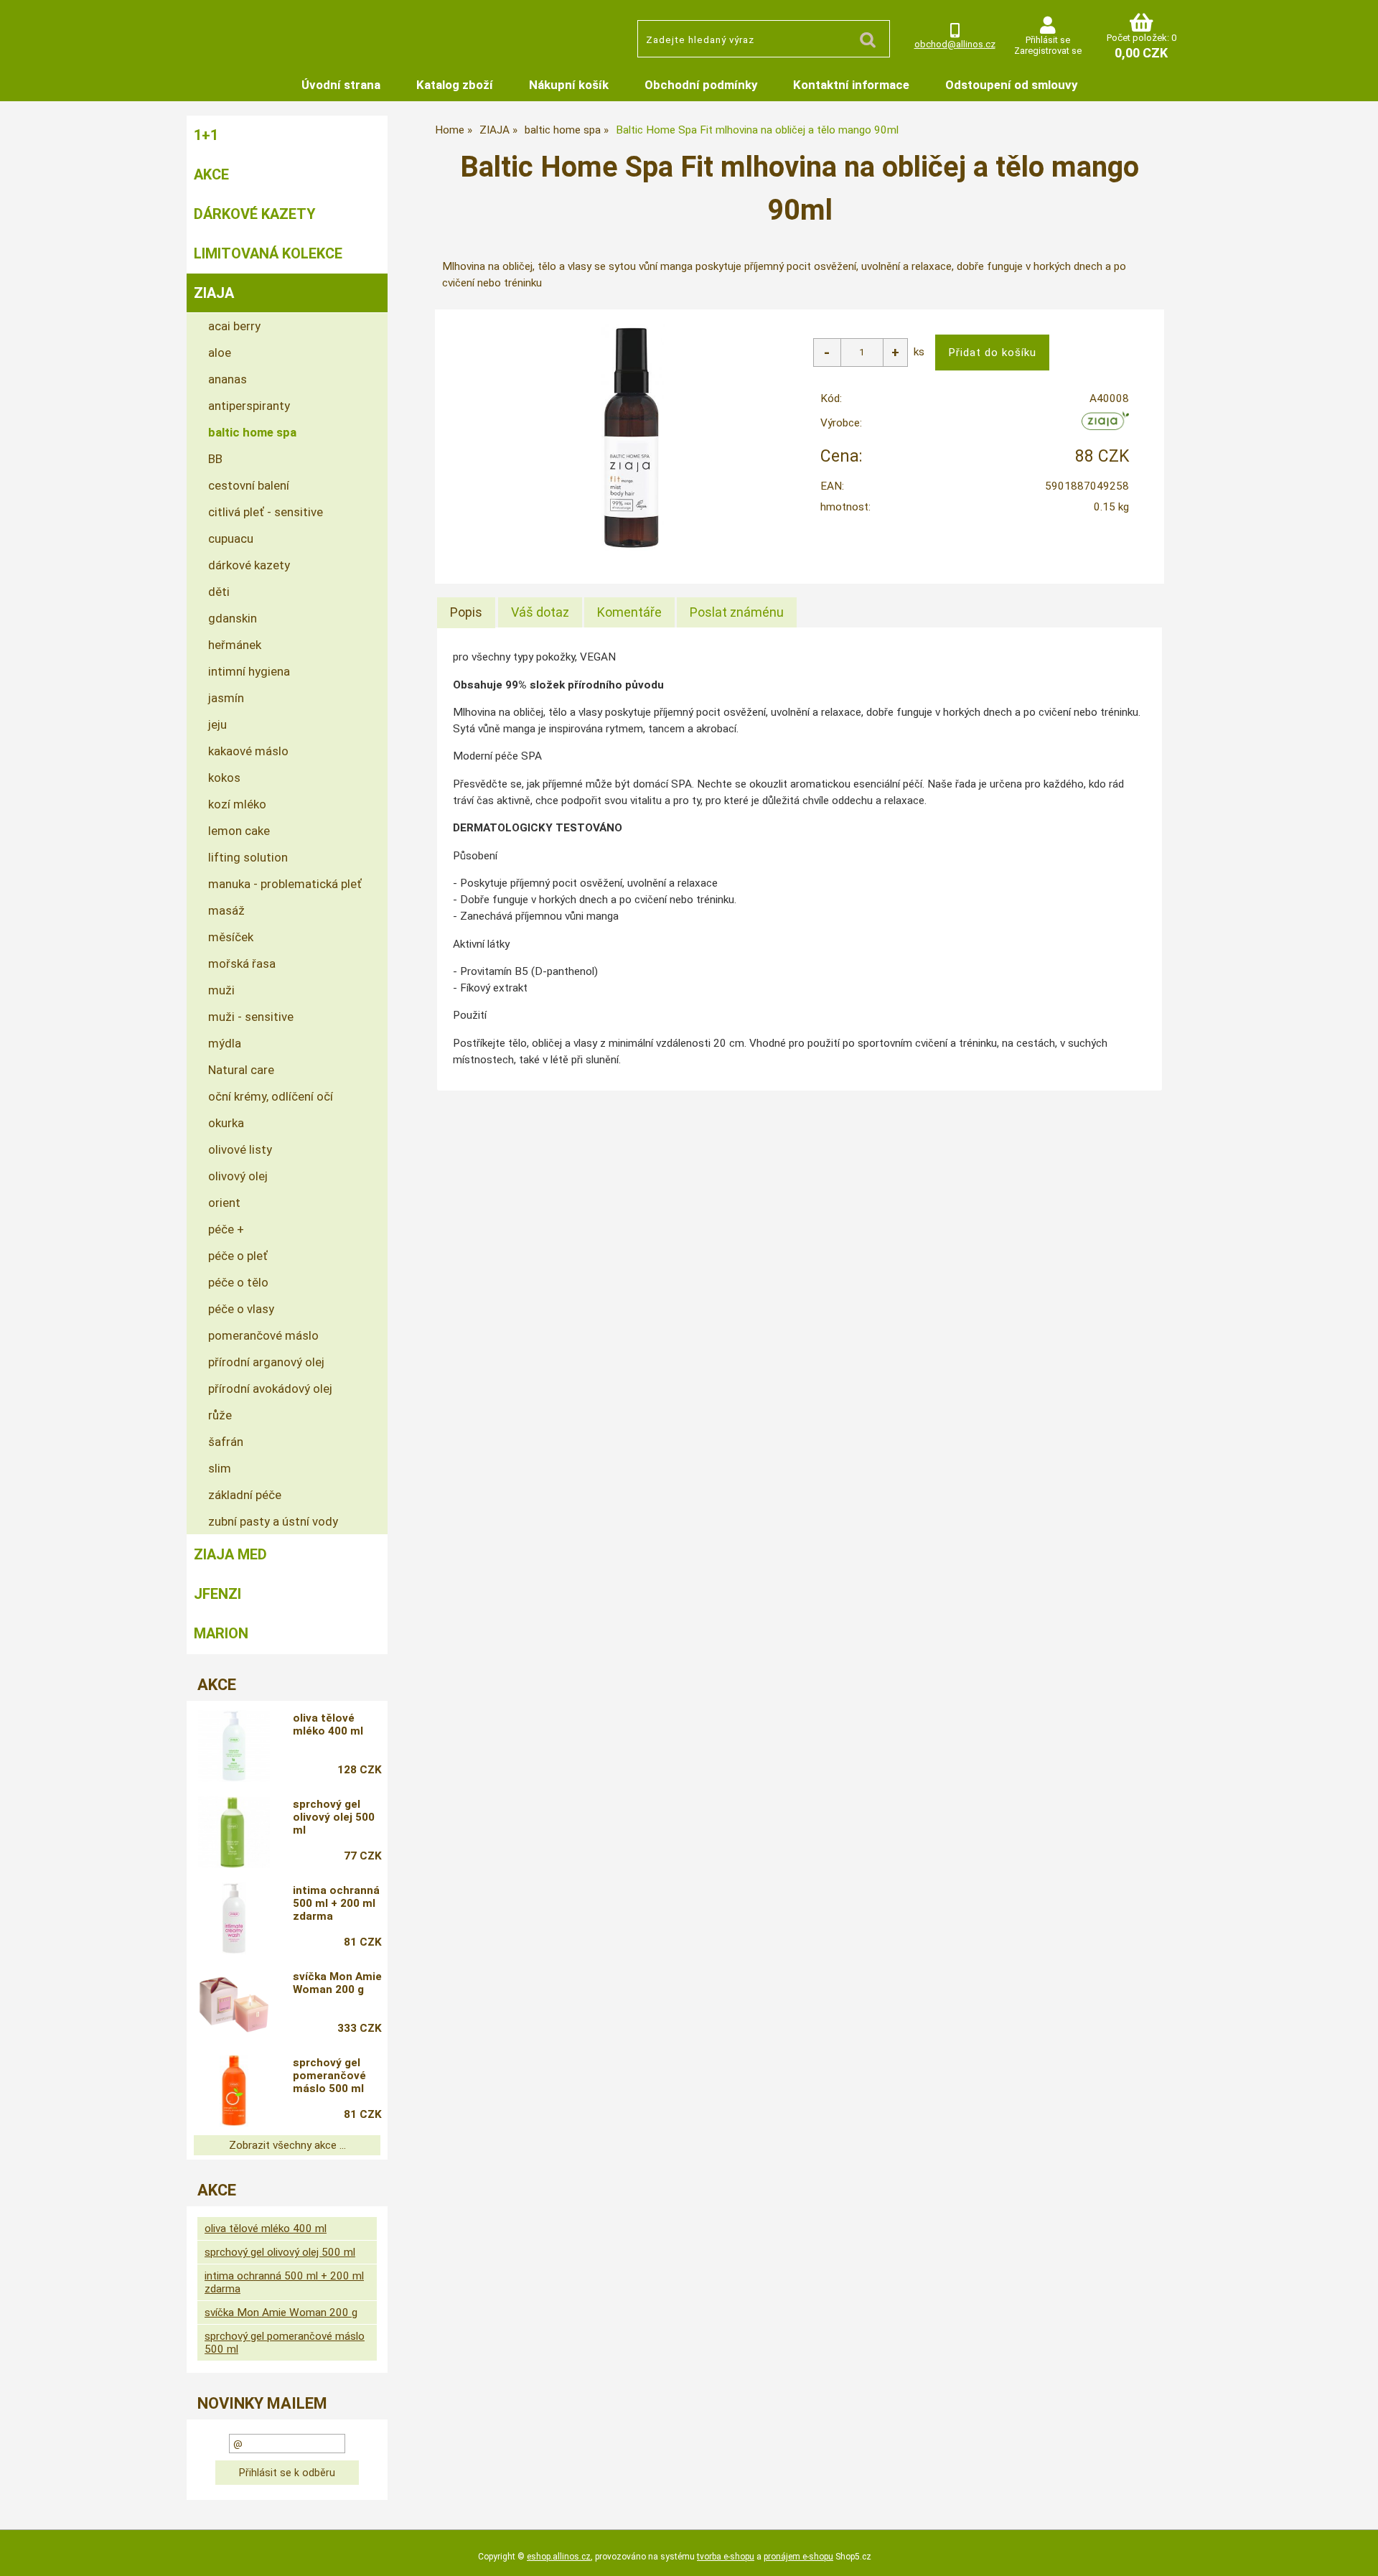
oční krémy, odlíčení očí (271, 1096)
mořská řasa (242, 963)
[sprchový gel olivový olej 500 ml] (234, 1832)
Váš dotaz (540, 612)
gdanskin (233, 618)
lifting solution (248, 857)
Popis (466, 612)
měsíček (231, 937)
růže (220, 1415)
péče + (226, 1229)
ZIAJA (214, 293)
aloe (220, 353)
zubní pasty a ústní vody (273, 1521)
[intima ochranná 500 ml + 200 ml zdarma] (234, 1918)
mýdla (225, 1043)
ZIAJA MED (230, 1554)
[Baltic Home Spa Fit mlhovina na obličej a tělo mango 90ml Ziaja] (631, 437)
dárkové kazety (249, 565)
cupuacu (231, 538)
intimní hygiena (249, 671)
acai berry (234, 326)
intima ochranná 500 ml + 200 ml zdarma (336, 1903)
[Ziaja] (1106, 426)
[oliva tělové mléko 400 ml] (234, 1746)
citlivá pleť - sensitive (266, 512)
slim (220, 1468)
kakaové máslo (248, 751)
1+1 (206, 135)
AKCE (211, 174)
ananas (228, 379)
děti (219, 592)
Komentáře (629, 612)
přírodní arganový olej (266, 1362)
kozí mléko (237, 804)
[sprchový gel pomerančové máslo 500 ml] (234, 2091)
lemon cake (239, 831)
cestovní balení (249, 485)
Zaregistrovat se (1048, 51)
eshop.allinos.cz (559, 2557)
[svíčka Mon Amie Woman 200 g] (234, 2005)
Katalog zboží (455, 85)
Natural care (241, 1070)
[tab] (466, 612)
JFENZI (217, 1594)
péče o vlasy (241, 1309)
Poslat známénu (737, 612)
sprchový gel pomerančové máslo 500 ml (329, 2076)
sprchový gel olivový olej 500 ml (334, 1817)
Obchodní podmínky (701, 85)
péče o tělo (238, 1282)
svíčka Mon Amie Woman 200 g (337, 1983)
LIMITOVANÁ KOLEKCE (268, 253)
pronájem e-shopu (798, 2557)
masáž (226, 910)
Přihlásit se (1048, 40)
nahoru (1356, 2554)
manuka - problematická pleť (285, 884)
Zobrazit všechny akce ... (287, 2145)
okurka (226, 1123)
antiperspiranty (249, 406)
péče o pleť (238, 1256)
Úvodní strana (341, 85)
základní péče (245, 1495)
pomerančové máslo (263, 1335)
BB (215, 459)
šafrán (226, 1442)
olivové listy (240, 1149)
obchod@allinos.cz (955, 44)
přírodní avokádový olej (270, 1389)
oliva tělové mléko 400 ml (328, 1725)
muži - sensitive (251, 1017)
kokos (224, 778)
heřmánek (235, 645)
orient (224, 1203)
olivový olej (238, 1176)
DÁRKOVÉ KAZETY (255, 214)
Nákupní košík (569, 85)
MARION (221, 1633)
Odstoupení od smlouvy (1011, 85)
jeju (217, 724)
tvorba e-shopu (726, 2557)
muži (221, 990)
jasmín (226, 698)
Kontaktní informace (851, 85)
